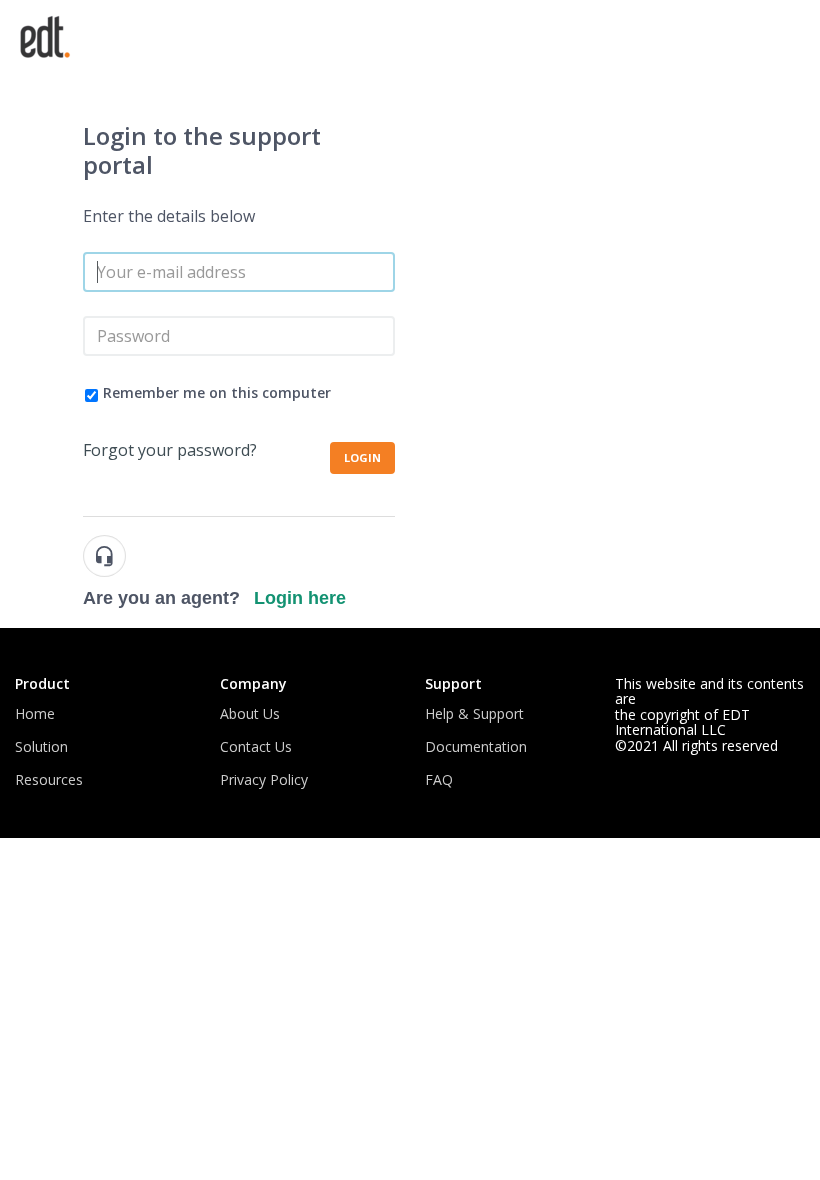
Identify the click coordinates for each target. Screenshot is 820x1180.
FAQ (439, 779)
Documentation (476, 746)
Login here (300, 598)
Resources (49, 779)
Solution (41, 746)
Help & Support (474, 713)
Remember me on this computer (217, 392)
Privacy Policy (264, 779)
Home (35, 713)
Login (362, 457)
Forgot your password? (170, 450)
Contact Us (256, 746)
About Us (250, 713)
